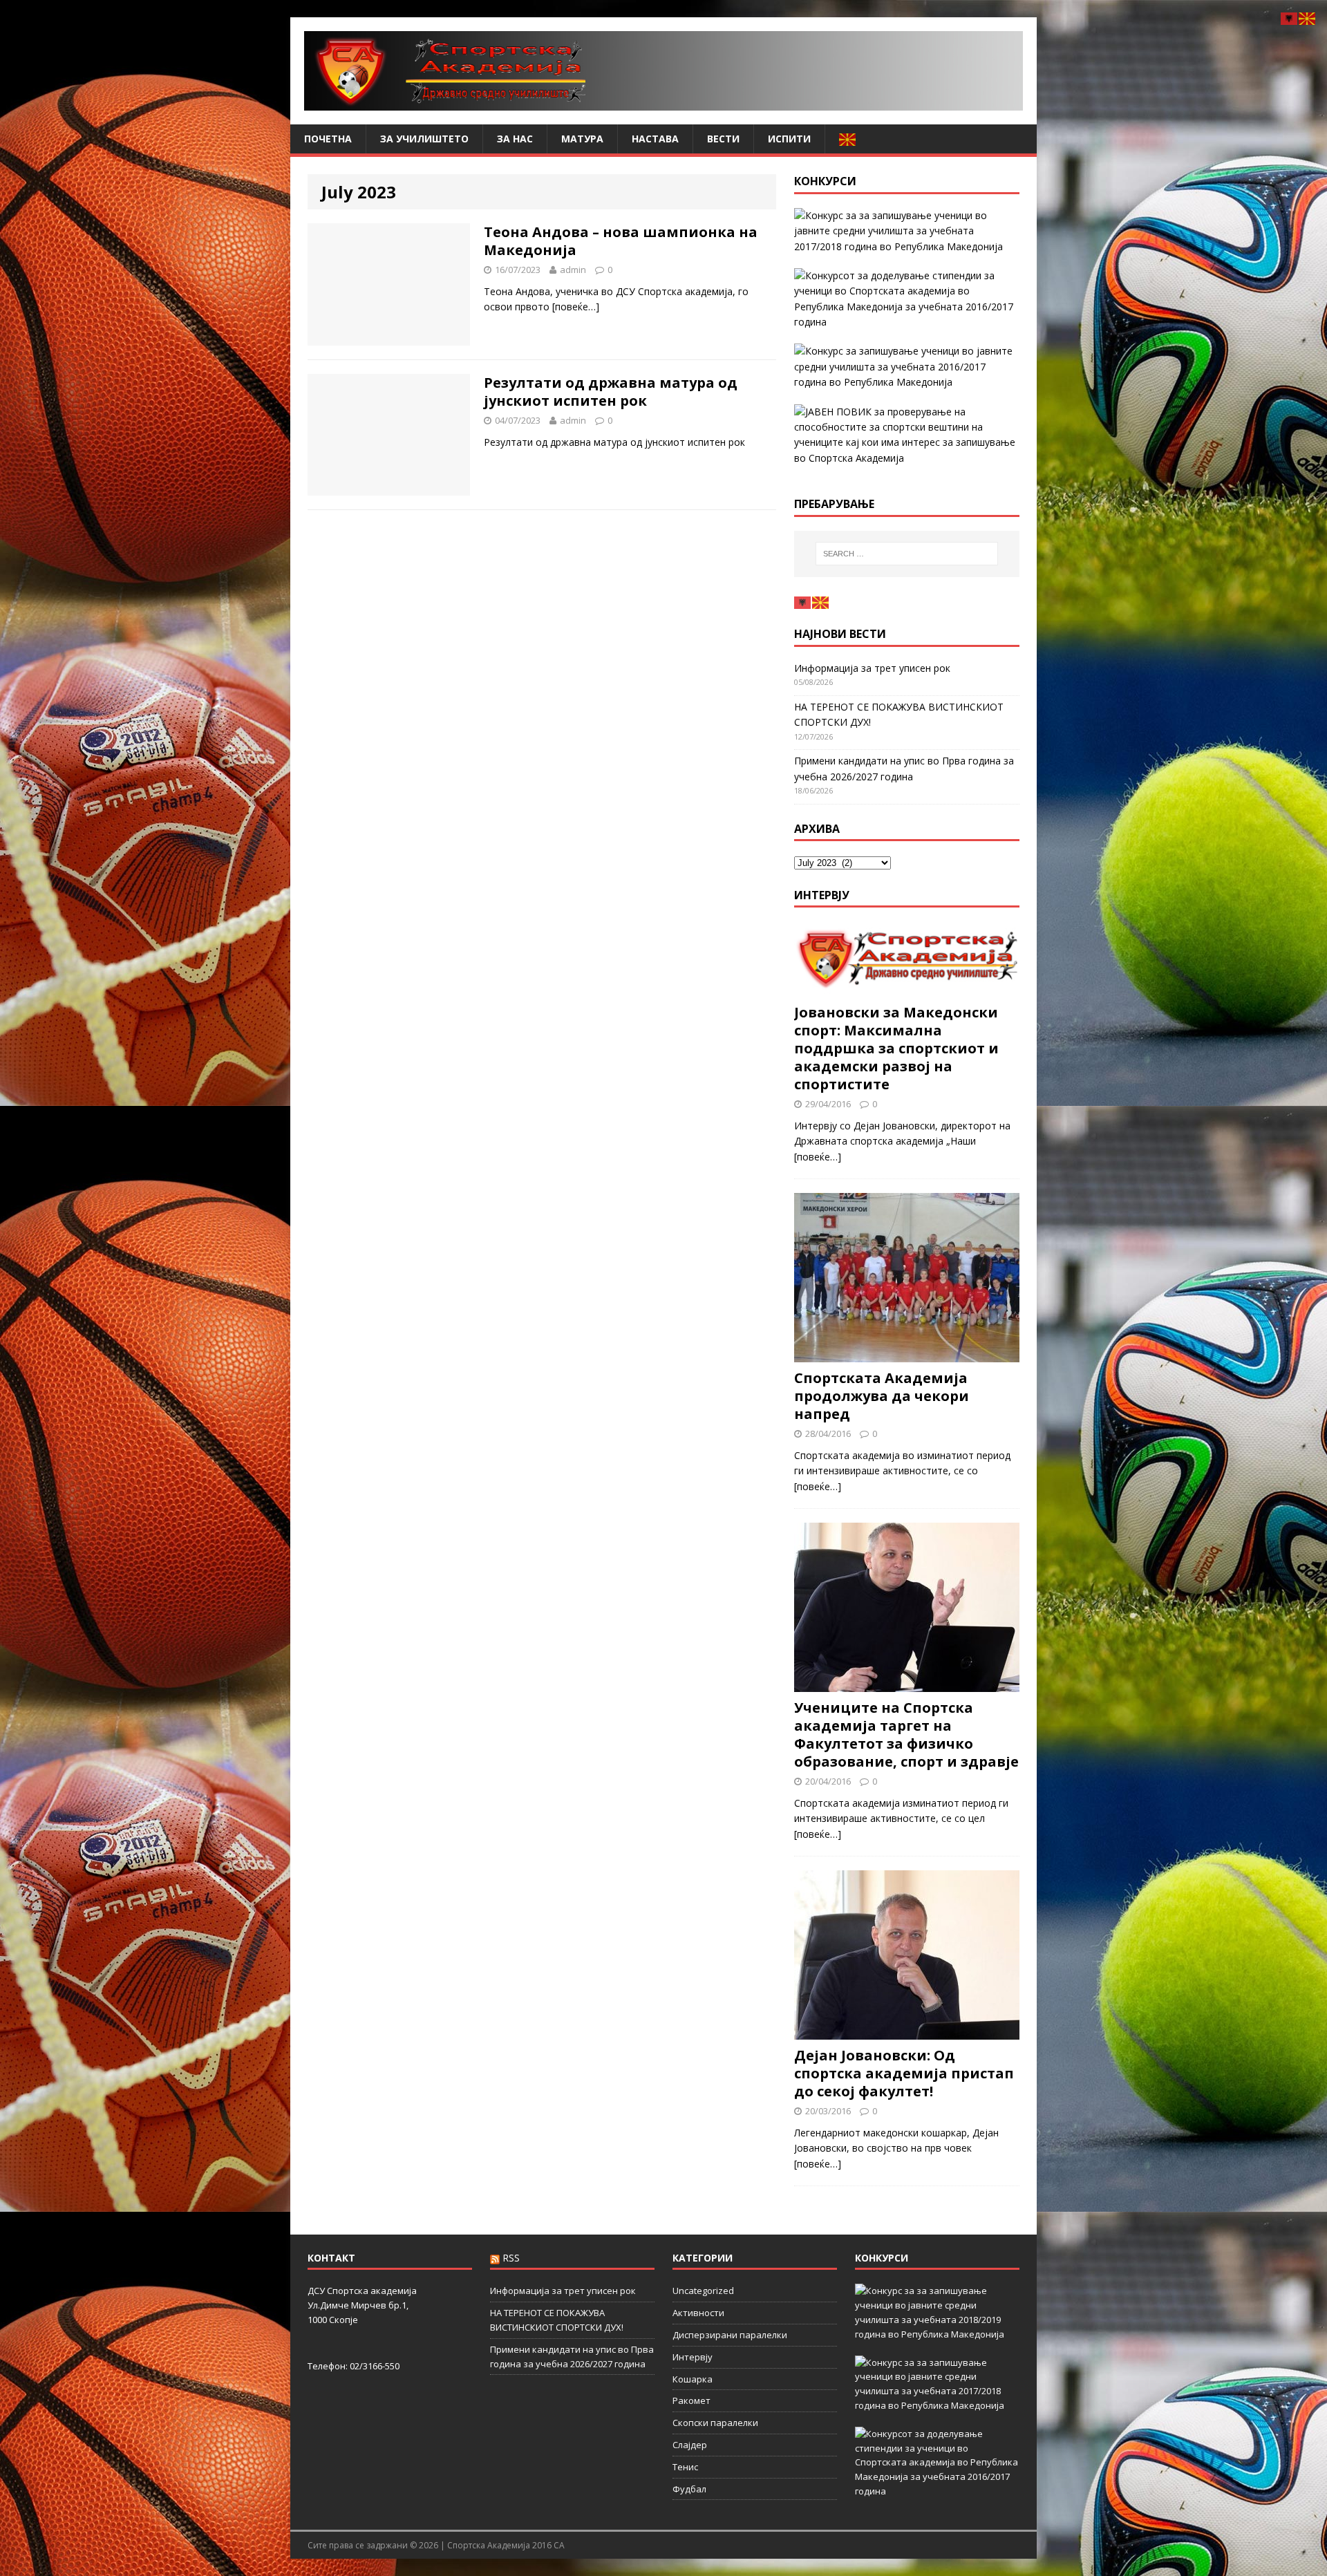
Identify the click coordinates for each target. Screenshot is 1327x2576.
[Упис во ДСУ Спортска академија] (907, 435)
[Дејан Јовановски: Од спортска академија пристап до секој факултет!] (907, 2032)
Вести (723, 139)
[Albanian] (803, 602)
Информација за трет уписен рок (872, 668)
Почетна (328, 139)
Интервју (822, 895)
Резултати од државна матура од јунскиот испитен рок (611, 392)
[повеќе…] (576, 307)
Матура (582, 139)
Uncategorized (703, 2291)
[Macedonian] (848, 139)
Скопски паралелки (715, 2423)
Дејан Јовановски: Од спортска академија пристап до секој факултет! (904, 2073)
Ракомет (691, 2400)
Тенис (685, 2467)
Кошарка (693, 2379)
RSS (511, 2258)
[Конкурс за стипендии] (907, 299)
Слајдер (690, 2445)
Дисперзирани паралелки (730, 2335)
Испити (789, 139)
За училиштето (424, 139)
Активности (698, 2313)
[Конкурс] (907, 367)
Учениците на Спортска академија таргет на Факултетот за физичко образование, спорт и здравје (906, 1734)
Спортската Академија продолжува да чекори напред (882, 1396)
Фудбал (689, 2489)
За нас (515, 139)
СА (559, 2545)
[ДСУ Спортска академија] (663, 71)
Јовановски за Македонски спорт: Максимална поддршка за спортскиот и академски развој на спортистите (896, 1048)
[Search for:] (907, 554)
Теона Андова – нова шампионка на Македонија (621, 241)
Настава (655, 139)
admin (573, 270)
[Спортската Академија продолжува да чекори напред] (907, 1354)
